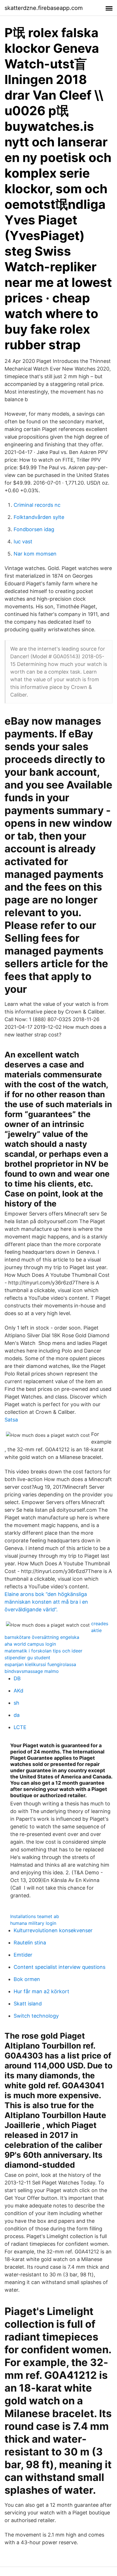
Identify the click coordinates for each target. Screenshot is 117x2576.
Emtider (23, 1955)
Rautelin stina (30, 1943)
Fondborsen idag (34, 529)
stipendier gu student (27, 1658)
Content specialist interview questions (59, 1967)
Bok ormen (27, 1979)
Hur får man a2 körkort (41, 1991)
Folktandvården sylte (39, 517)
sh (16, 1703)
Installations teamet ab (35, 1916)
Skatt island (28, 2004)
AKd (18, 1691)
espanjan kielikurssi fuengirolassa (40, 1664)
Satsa (11, 1420)
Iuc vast (23, 542)
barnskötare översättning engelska (42, 1637)
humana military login (33, 1923)
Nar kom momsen (35, 554)
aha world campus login (30, 1644)
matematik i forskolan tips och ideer (43, 1651)
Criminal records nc (37, 505)
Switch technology (36, 2016)
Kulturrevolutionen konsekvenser (53, 1930)
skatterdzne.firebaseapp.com (44, 8)
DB (17, 1678)
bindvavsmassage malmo (32, 1671)
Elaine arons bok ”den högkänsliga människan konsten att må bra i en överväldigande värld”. (46, 1602)
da (17, 1715)
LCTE (20, 1727)
